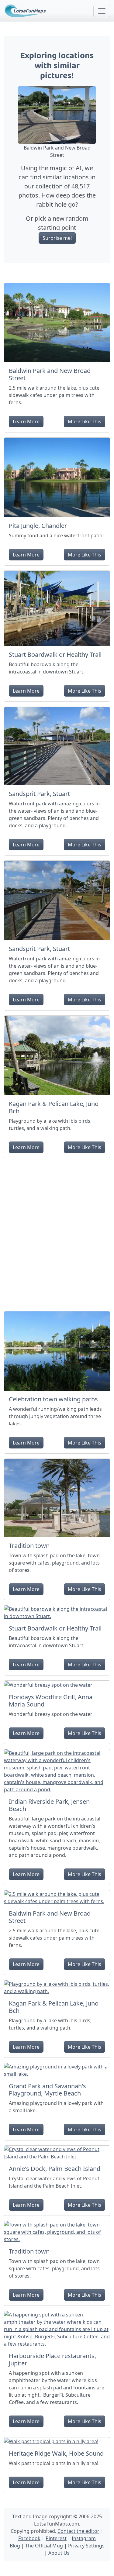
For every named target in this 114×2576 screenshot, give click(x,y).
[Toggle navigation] (102, 11)
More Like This (85, 422)
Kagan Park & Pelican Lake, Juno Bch (54, 1107)
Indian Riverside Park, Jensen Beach (49, 1805)
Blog (15, 2546)
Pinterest (56, 2538)
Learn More (26, 422)
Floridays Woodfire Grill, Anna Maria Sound (51, 1701)
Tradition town (29, 1546)
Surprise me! (57, 238)
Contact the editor (78, 2531)
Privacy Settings (86, 2546)
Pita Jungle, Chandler (38, 526)
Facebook (29, 2538)
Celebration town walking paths (53, 1399)
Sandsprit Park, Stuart (39, 794)
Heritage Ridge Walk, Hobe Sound (56, 2453)
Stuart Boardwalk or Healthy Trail (55, 654)
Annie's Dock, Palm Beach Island (55, 2169)
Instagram (84, 2538)
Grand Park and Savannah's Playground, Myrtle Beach (47, 2090)
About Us (59, 2553)
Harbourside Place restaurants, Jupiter (52, 2359)
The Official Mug (44, 2546)
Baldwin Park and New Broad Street (50, 374)
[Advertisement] (57, 1232)
